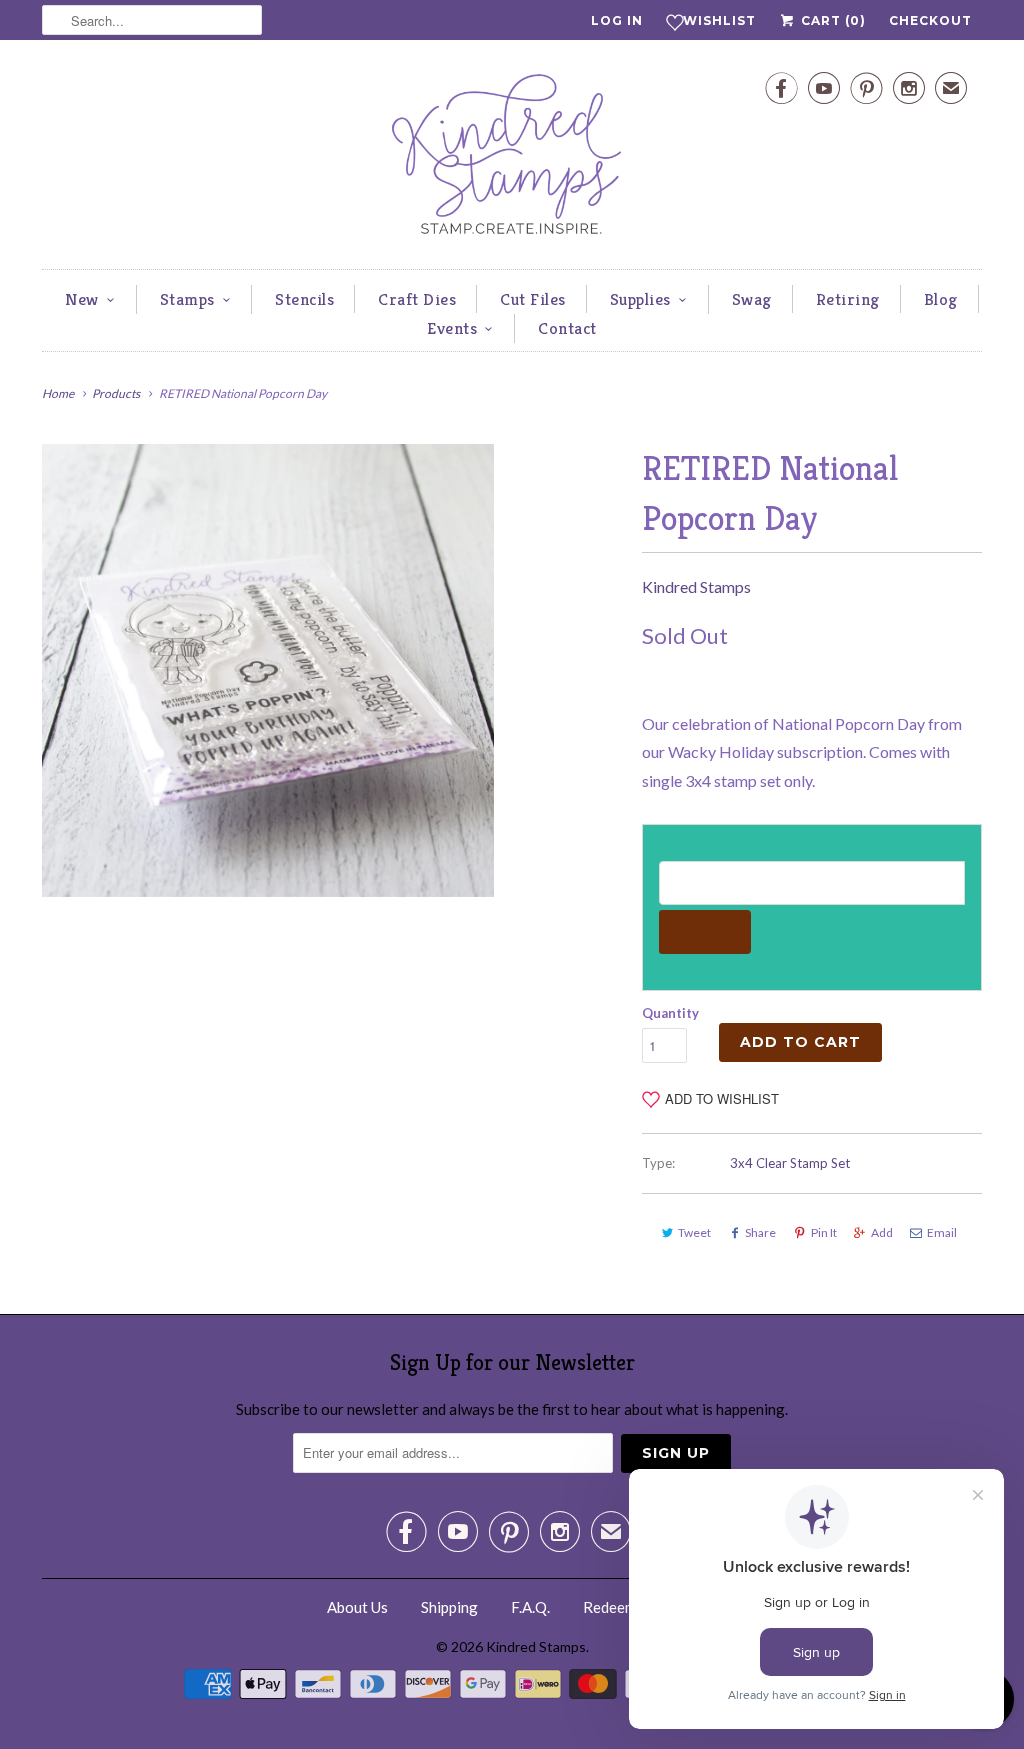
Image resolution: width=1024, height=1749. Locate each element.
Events (452, 328)
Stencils (304, 299)
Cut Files (533, 299)
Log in (617, 20)
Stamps (187, 299)
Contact (567, 328)
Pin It (824, 1232)
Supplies (640, 299)
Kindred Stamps (696, 586)
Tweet (694, 1232)
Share (760, 1232)
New (82, 299)
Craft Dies (417, 299)
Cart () (831, 20)
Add (882, 1232)
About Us (357, 1607)
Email (942, 1232)
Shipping (449, 1607)
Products (116, 393)
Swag (752, 299)
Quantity (670, 1013)
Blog (941, 299)
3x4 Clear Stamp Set (790, 1163)
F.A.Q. (530, 1607)
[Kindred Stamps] (512, 159)
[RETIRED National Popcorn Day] (268, 670)
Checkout (930, 20)
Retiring (848, 299)
